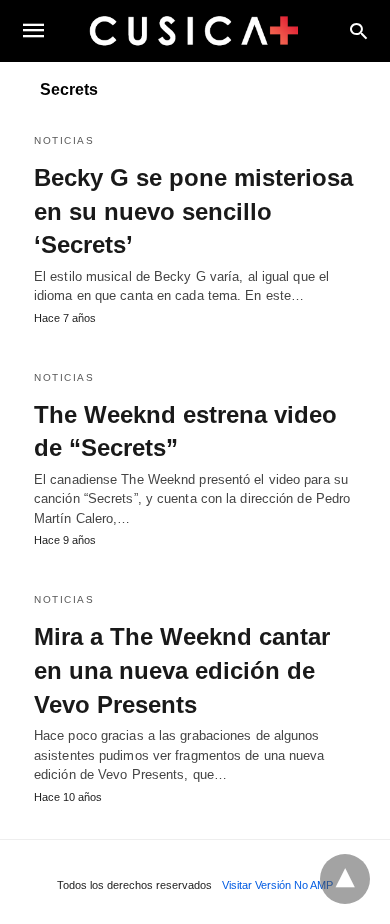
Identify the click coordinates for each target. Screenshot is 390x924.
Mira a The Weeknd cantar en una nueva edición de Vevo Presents (182, 670)
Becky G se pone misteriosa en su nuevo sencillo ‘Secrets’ (193, 211)
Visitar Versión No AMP (277, 885)
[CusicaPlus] (194, 30)
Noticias (64, 140)
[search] (358, 30)
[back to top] (345, 879)
